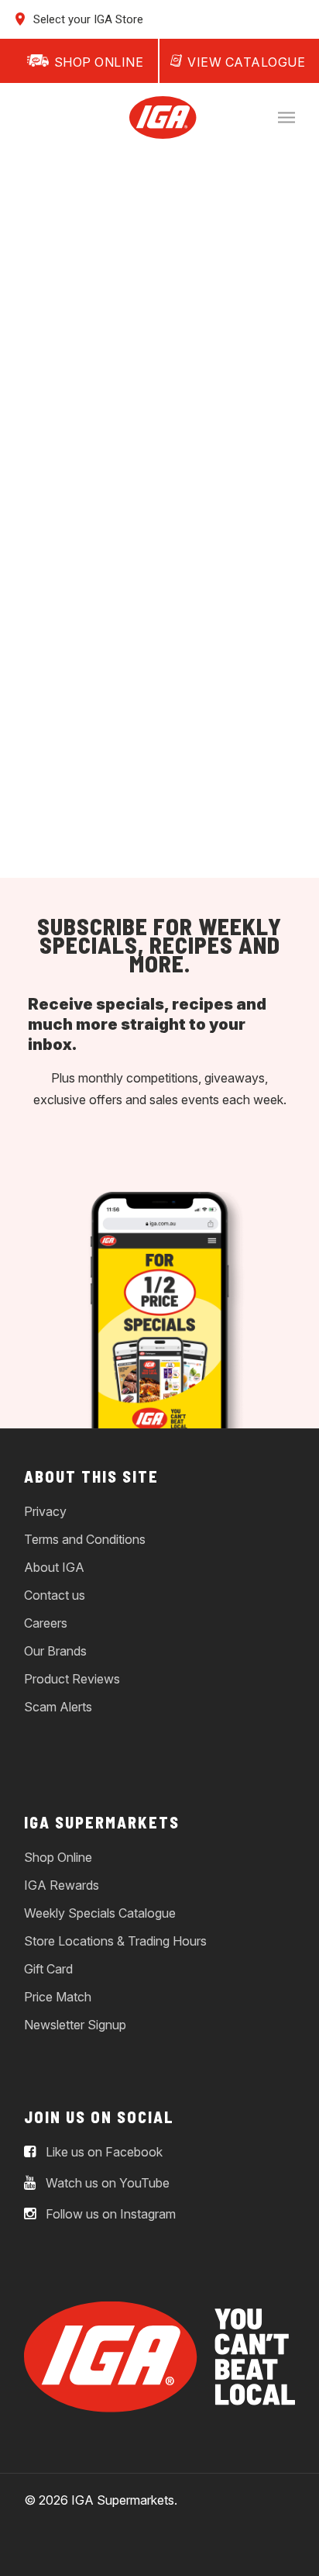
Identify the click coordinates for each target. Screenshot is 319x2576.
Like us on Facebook (103, 2152)
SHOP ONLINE (99, 62)
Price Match (58, 1997)
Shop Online (58, 1857)
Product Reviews (72, 1679)
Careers (46, 1623)
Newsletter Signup (75, 2025)
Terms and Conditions (85, 1539)
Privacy (45, 1511)
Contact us (55, 1595)
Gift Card (48, 1969)
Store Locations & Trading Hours (115, 1941)
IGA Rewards (62, 1885)
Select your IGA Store (87, 19)
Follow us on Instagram (109, 2214)
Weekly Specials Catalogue (100, 1913)
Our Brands (55, 1651)
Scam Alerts (58, 1707)
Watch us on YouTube (106, 2183)
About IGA (54, 1567)
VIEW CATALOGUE (246, 62)
